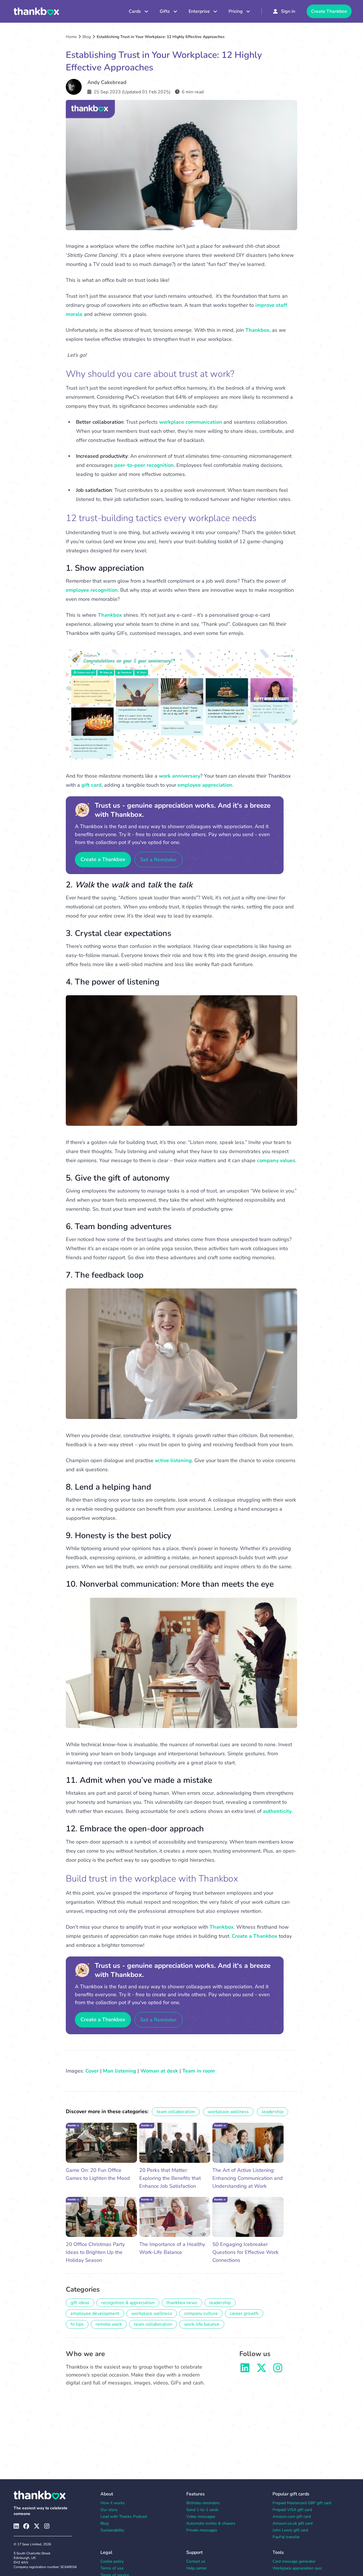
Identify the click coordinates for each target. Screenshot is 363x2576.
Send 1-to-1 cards (202, 2510)
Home (71, 37)
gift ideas (80, 2303)
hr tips (77, 2324)
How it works (113, 2503)
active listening (173, 1460)
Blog (87, 37)
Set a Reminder (159, 860)
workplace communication (191, 422)
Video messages (201, 2517)
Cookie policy (112, 2561)
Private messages (202, 2530)
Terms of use (112, 2568)
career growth (244, 2313)
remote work (109, 2324)
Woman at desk (159, 2071)
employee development (95, 2313)
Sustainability (112, 2530)
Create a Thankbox (103, 859)
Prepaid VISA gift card (292, 2510)
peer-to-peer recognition (144, 465)
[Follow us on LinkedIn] (245, 2370)
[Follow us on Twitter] (261, 2370)
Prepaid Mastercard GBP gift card (302, 2503)
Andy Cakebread (107, 82)
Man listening (120, 2071)
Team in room (199, 2071)
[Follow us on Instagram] (278, 2370)
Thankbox (257, 330)
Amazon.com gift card (292, 2517)
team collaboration (176, 2112)
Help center (197, 2568)
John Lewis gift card (290, 2530)
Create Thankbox (329, 11)
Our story (109, 2510)
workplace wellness (228, 2112)
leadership (273, 2112)
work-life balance (202, 2324)
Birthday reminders (203, 2503)
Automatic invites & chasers (211, 2523)
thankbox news (182, 2303)
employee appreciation (205, 785)
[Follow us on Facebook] (26, 2526)
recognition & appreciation (128, 2303)
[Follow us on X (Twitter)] (37, 2526)
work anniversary (180, 776)
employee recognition (92, 590)
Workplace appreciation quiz (297, 2568)
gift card (91, 785)
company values (276, 1160)
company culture (201, 2313)
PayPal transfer (286, 2537)
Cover (92, 2071)
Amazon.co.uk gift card (293, 2523)
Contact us (196, 2561)
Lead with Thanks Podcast (124, 2517)
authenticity (277, 1811)
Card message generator (294, 2561)
